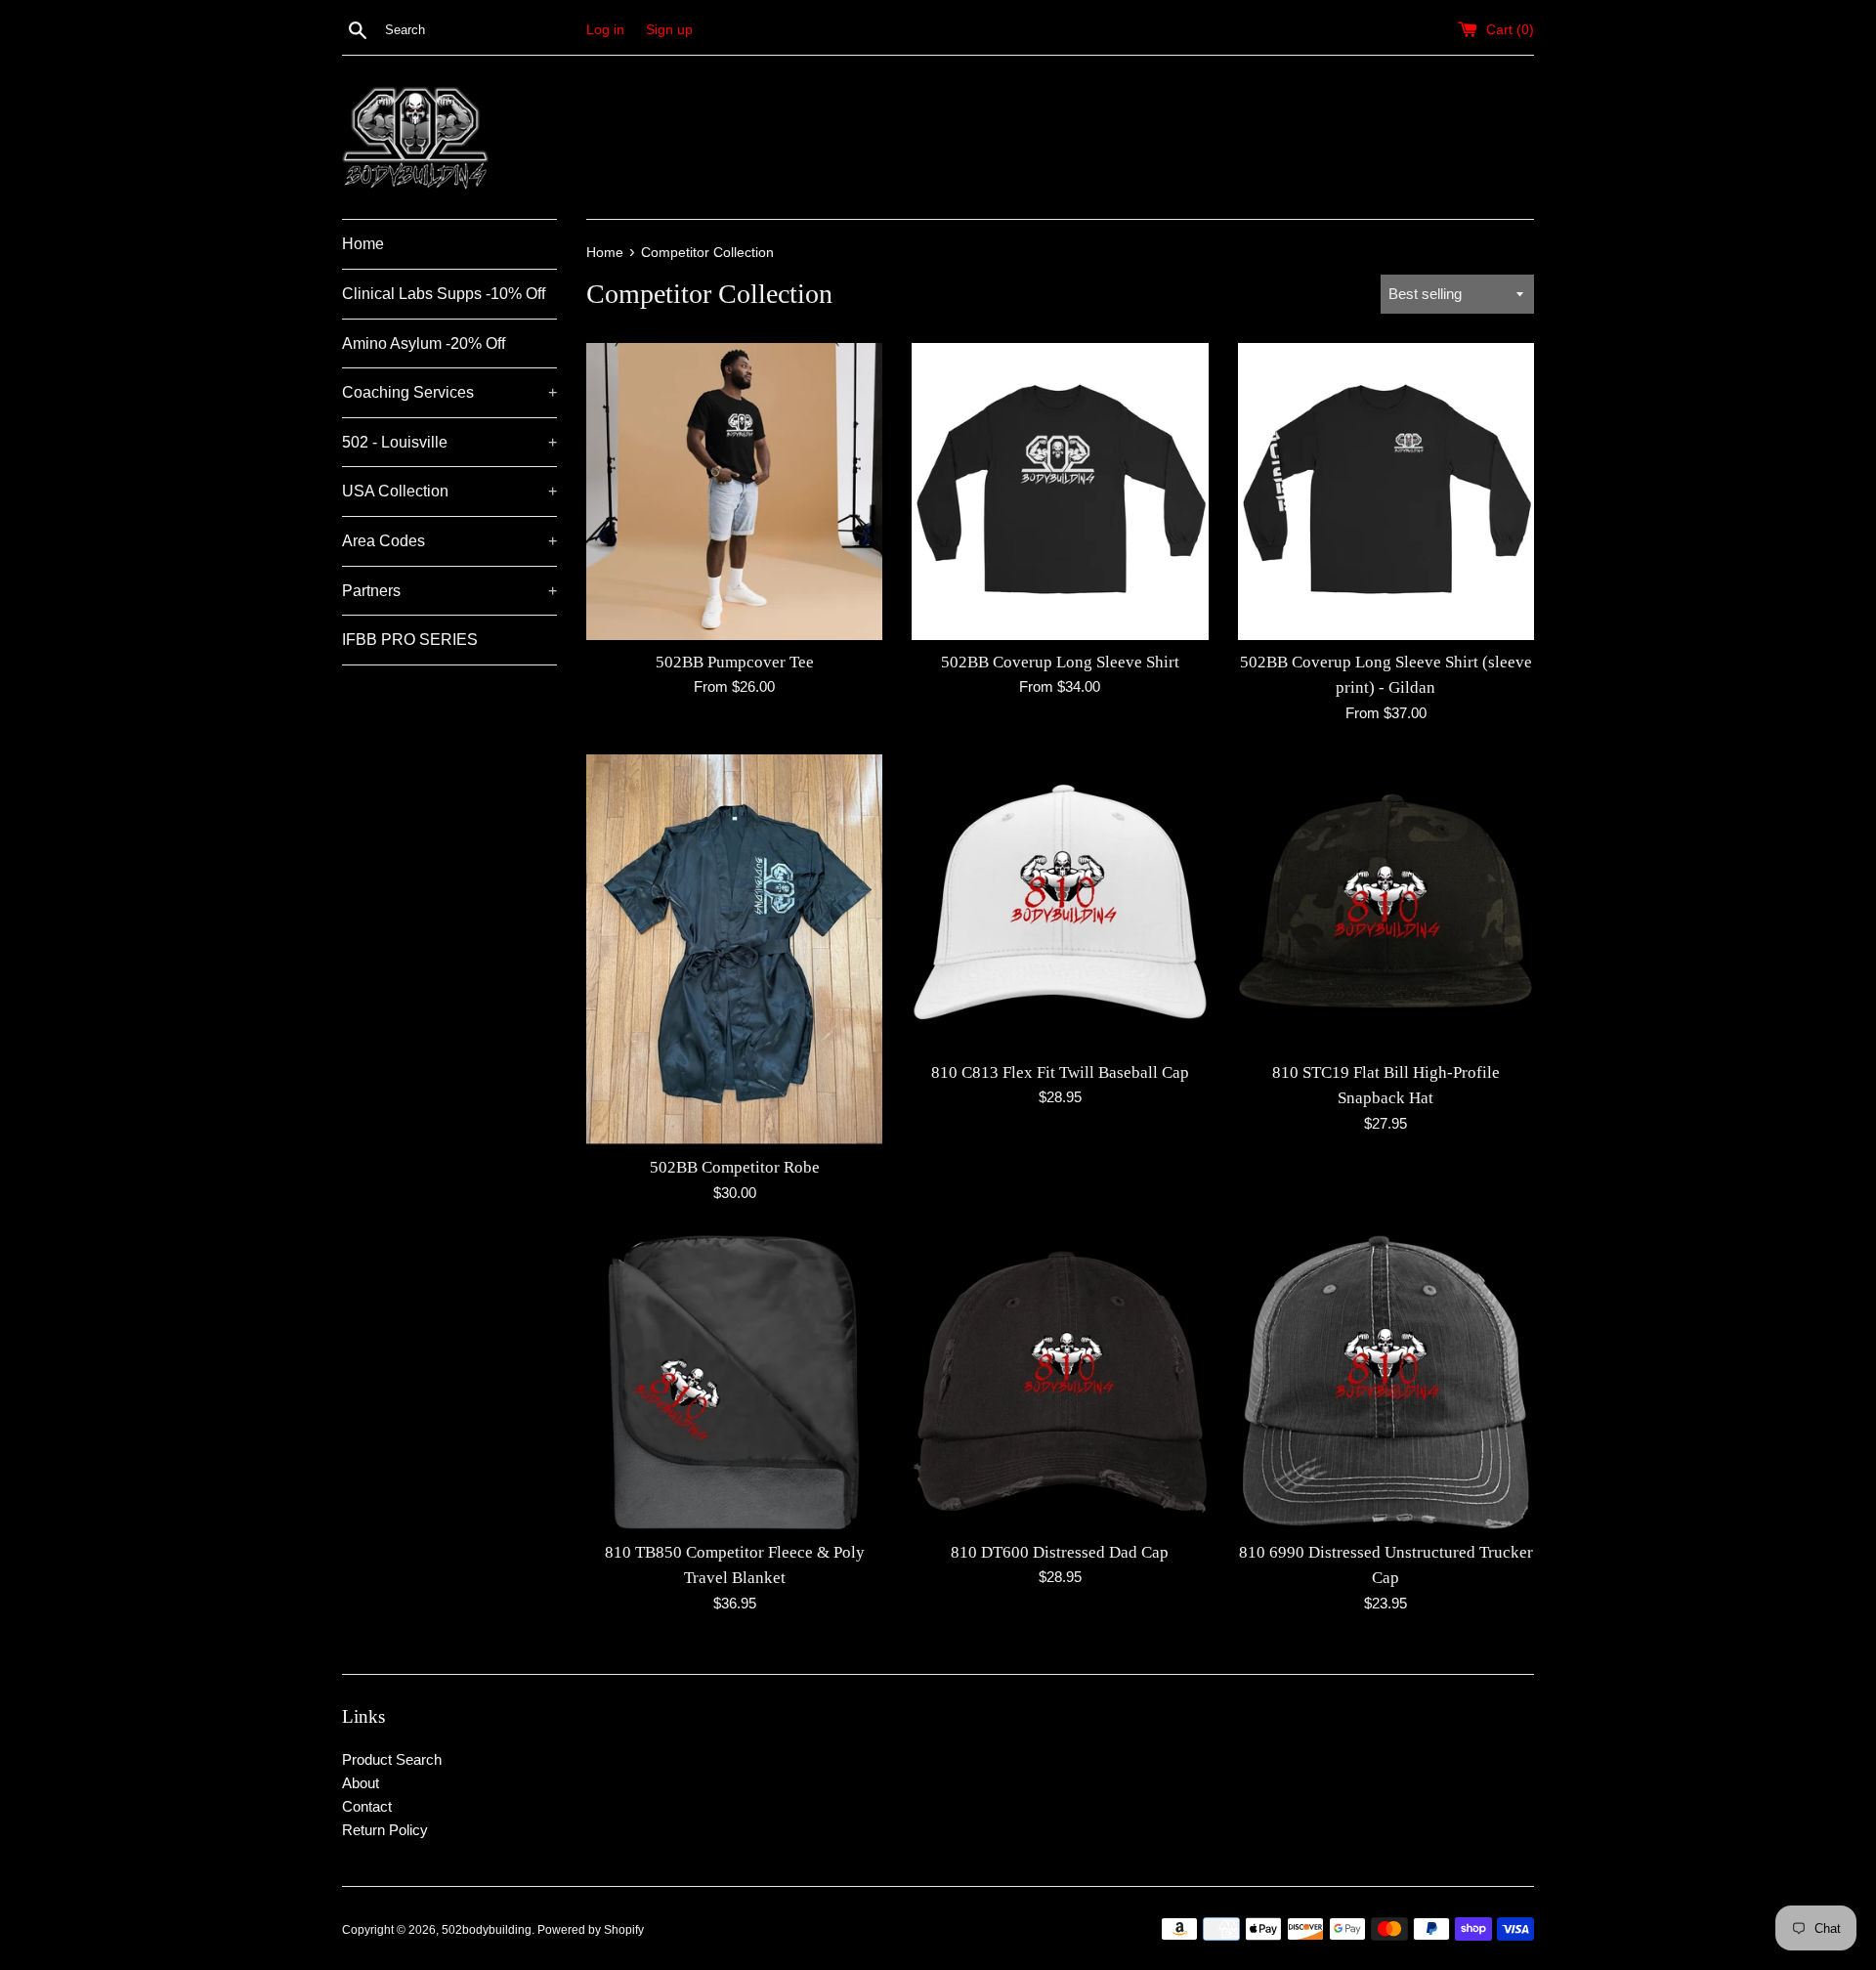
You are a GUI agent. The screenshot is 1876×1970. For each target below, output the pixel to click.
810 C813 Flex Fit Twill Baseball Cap (1060, 1072)
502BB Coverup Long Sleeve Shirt (1060, 662)
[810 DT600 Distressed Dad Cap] (1060, 1382)
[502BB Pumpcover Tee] (734, 491)
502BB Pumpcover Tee (735, 662)
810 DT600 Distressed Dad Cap (1060, 1552)
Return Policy (385, 1830)
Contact (367, 1806)
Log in (605, 30)
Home (363, 244)
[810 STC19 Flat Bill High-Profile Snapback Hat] (1386, 902)
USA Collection (449, 491)
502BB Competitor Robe (735, 1167)
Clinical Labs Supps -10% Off (444, 294)
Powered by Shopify (591, 1930)
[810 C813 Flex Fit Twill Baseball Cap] (1060, 902)
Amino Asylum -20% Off (424, 343)
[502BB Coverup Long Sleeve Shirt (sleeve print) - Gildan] (1386, 491)
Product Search (392, 1759)
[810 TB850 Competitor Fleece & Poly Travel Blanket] (734, 1382)
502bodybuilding (487, 1930)
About (361, 1783)
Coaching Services (449, 392)
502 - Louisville (449, 442)
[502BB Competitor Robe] (734, 950)
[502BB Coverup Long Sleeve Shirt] (1060, 491)
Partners (449, 591)
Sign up (669, 30)
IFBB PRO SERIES (410, 640)
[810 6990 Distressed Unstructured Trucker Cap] (1386, 1382)
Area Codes (449, 541)
